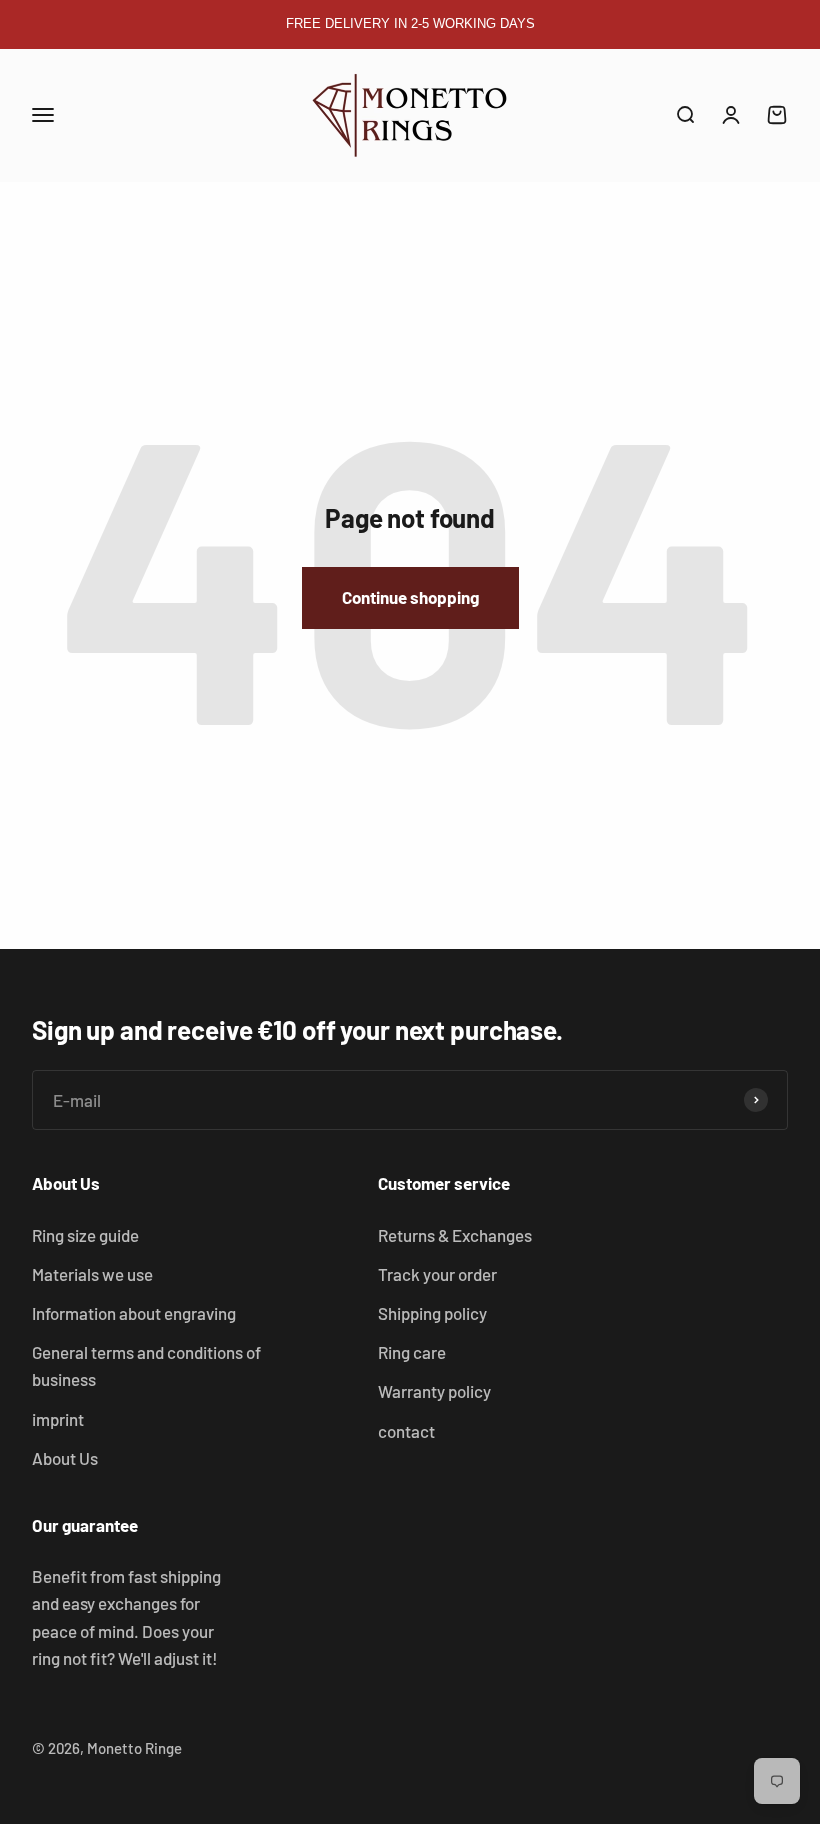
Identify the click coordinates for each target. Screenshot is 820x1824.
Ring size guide (85, 1235)
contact (406, 1431)
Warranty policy (434, 1391)
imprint (58, 1419)
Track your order (437, 1274)
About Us (65, 1458)
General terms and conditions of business (146, 1365)
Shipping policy (432, 1313)
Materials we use (92, 1274)
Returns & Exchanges (455, 1235)
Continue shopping (410, 597)
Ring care (412, 1352)
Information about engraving (134, 1313)
